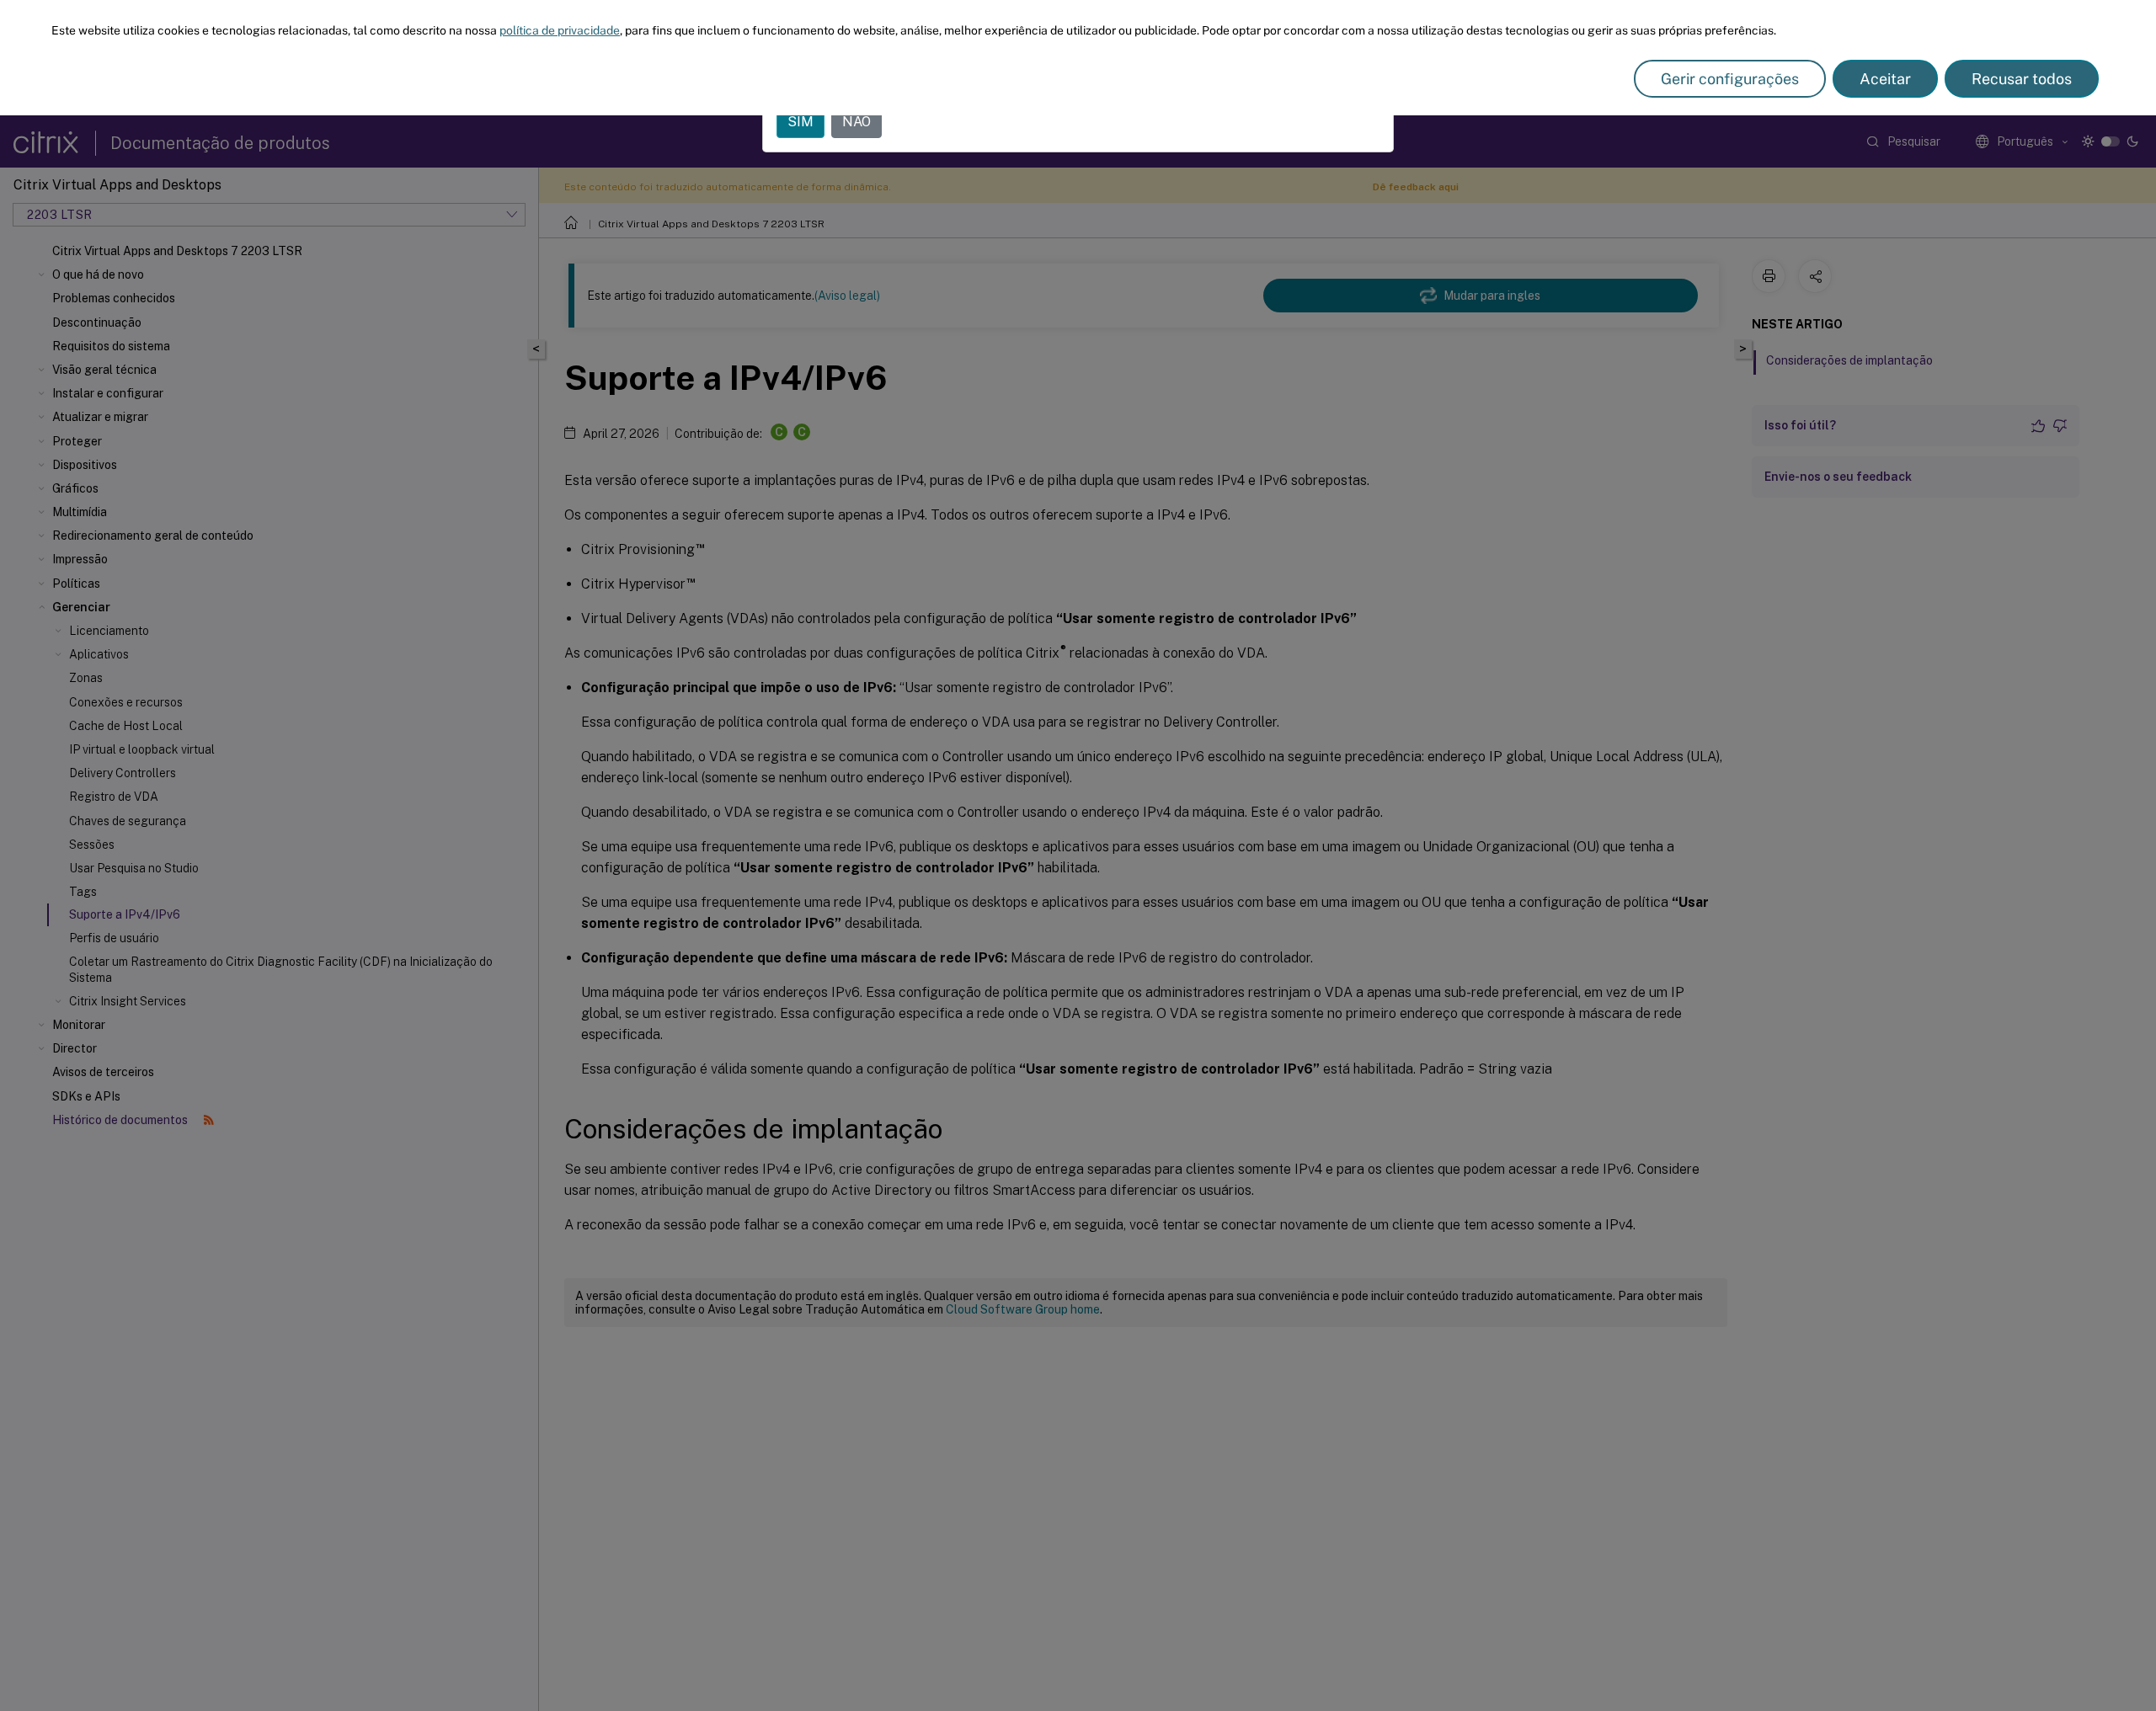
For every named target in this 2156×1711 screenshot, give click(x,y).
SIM (800, 122)
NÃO (857, 122)
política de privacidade (560, 30)
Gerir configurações (1730, 79)
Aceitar (1885, 79)
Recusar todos (2022, 79)
